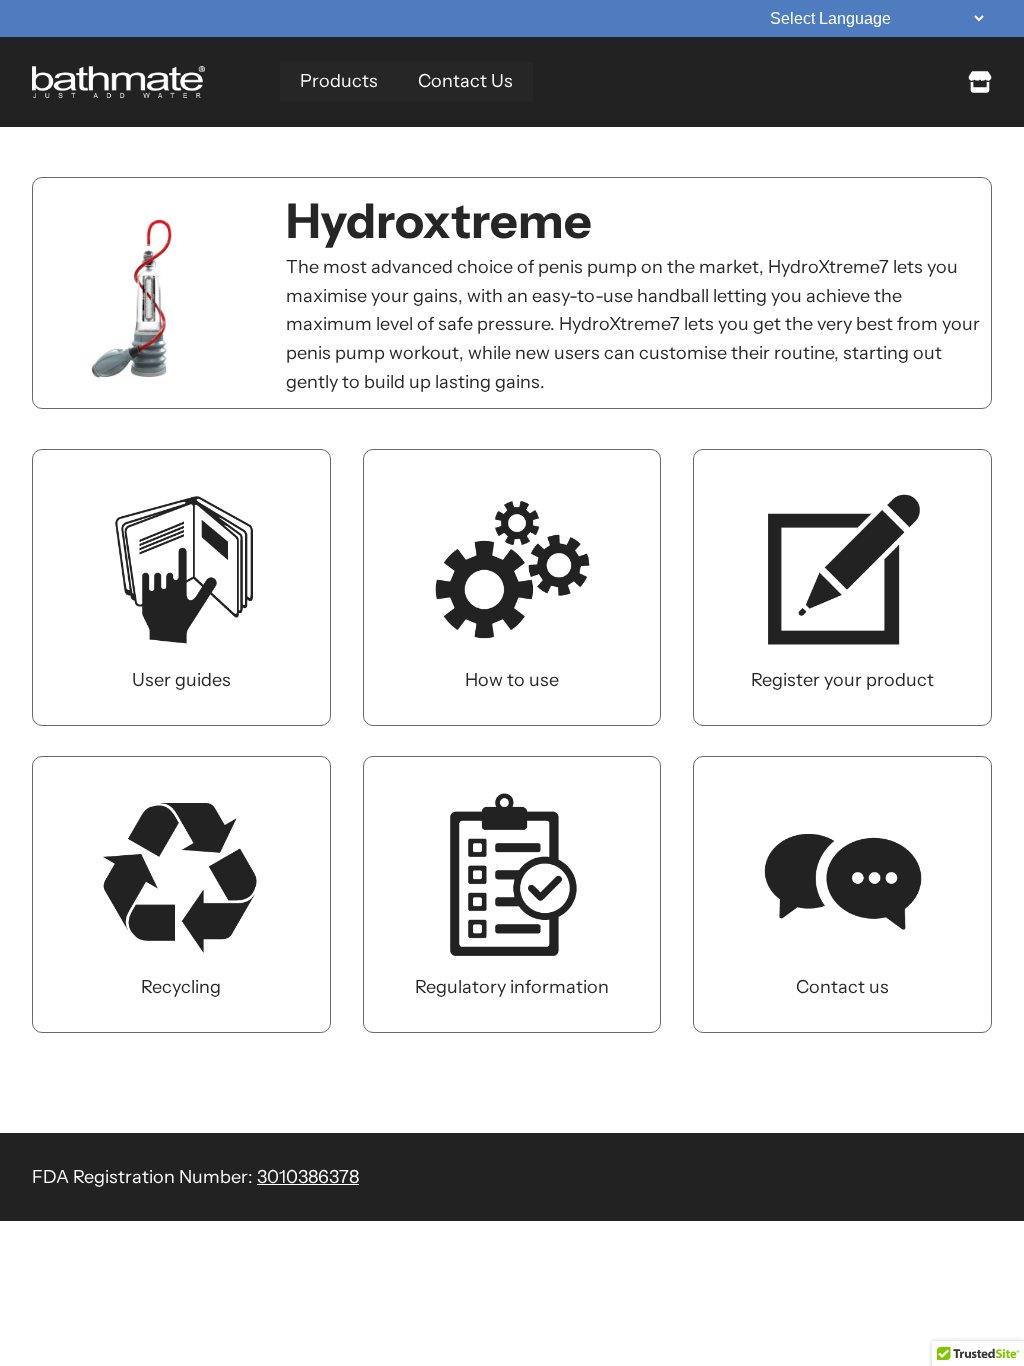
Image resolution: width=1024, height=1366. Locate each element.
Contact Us (465, 81)
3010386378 (308, 1177)
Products (339, 81)
